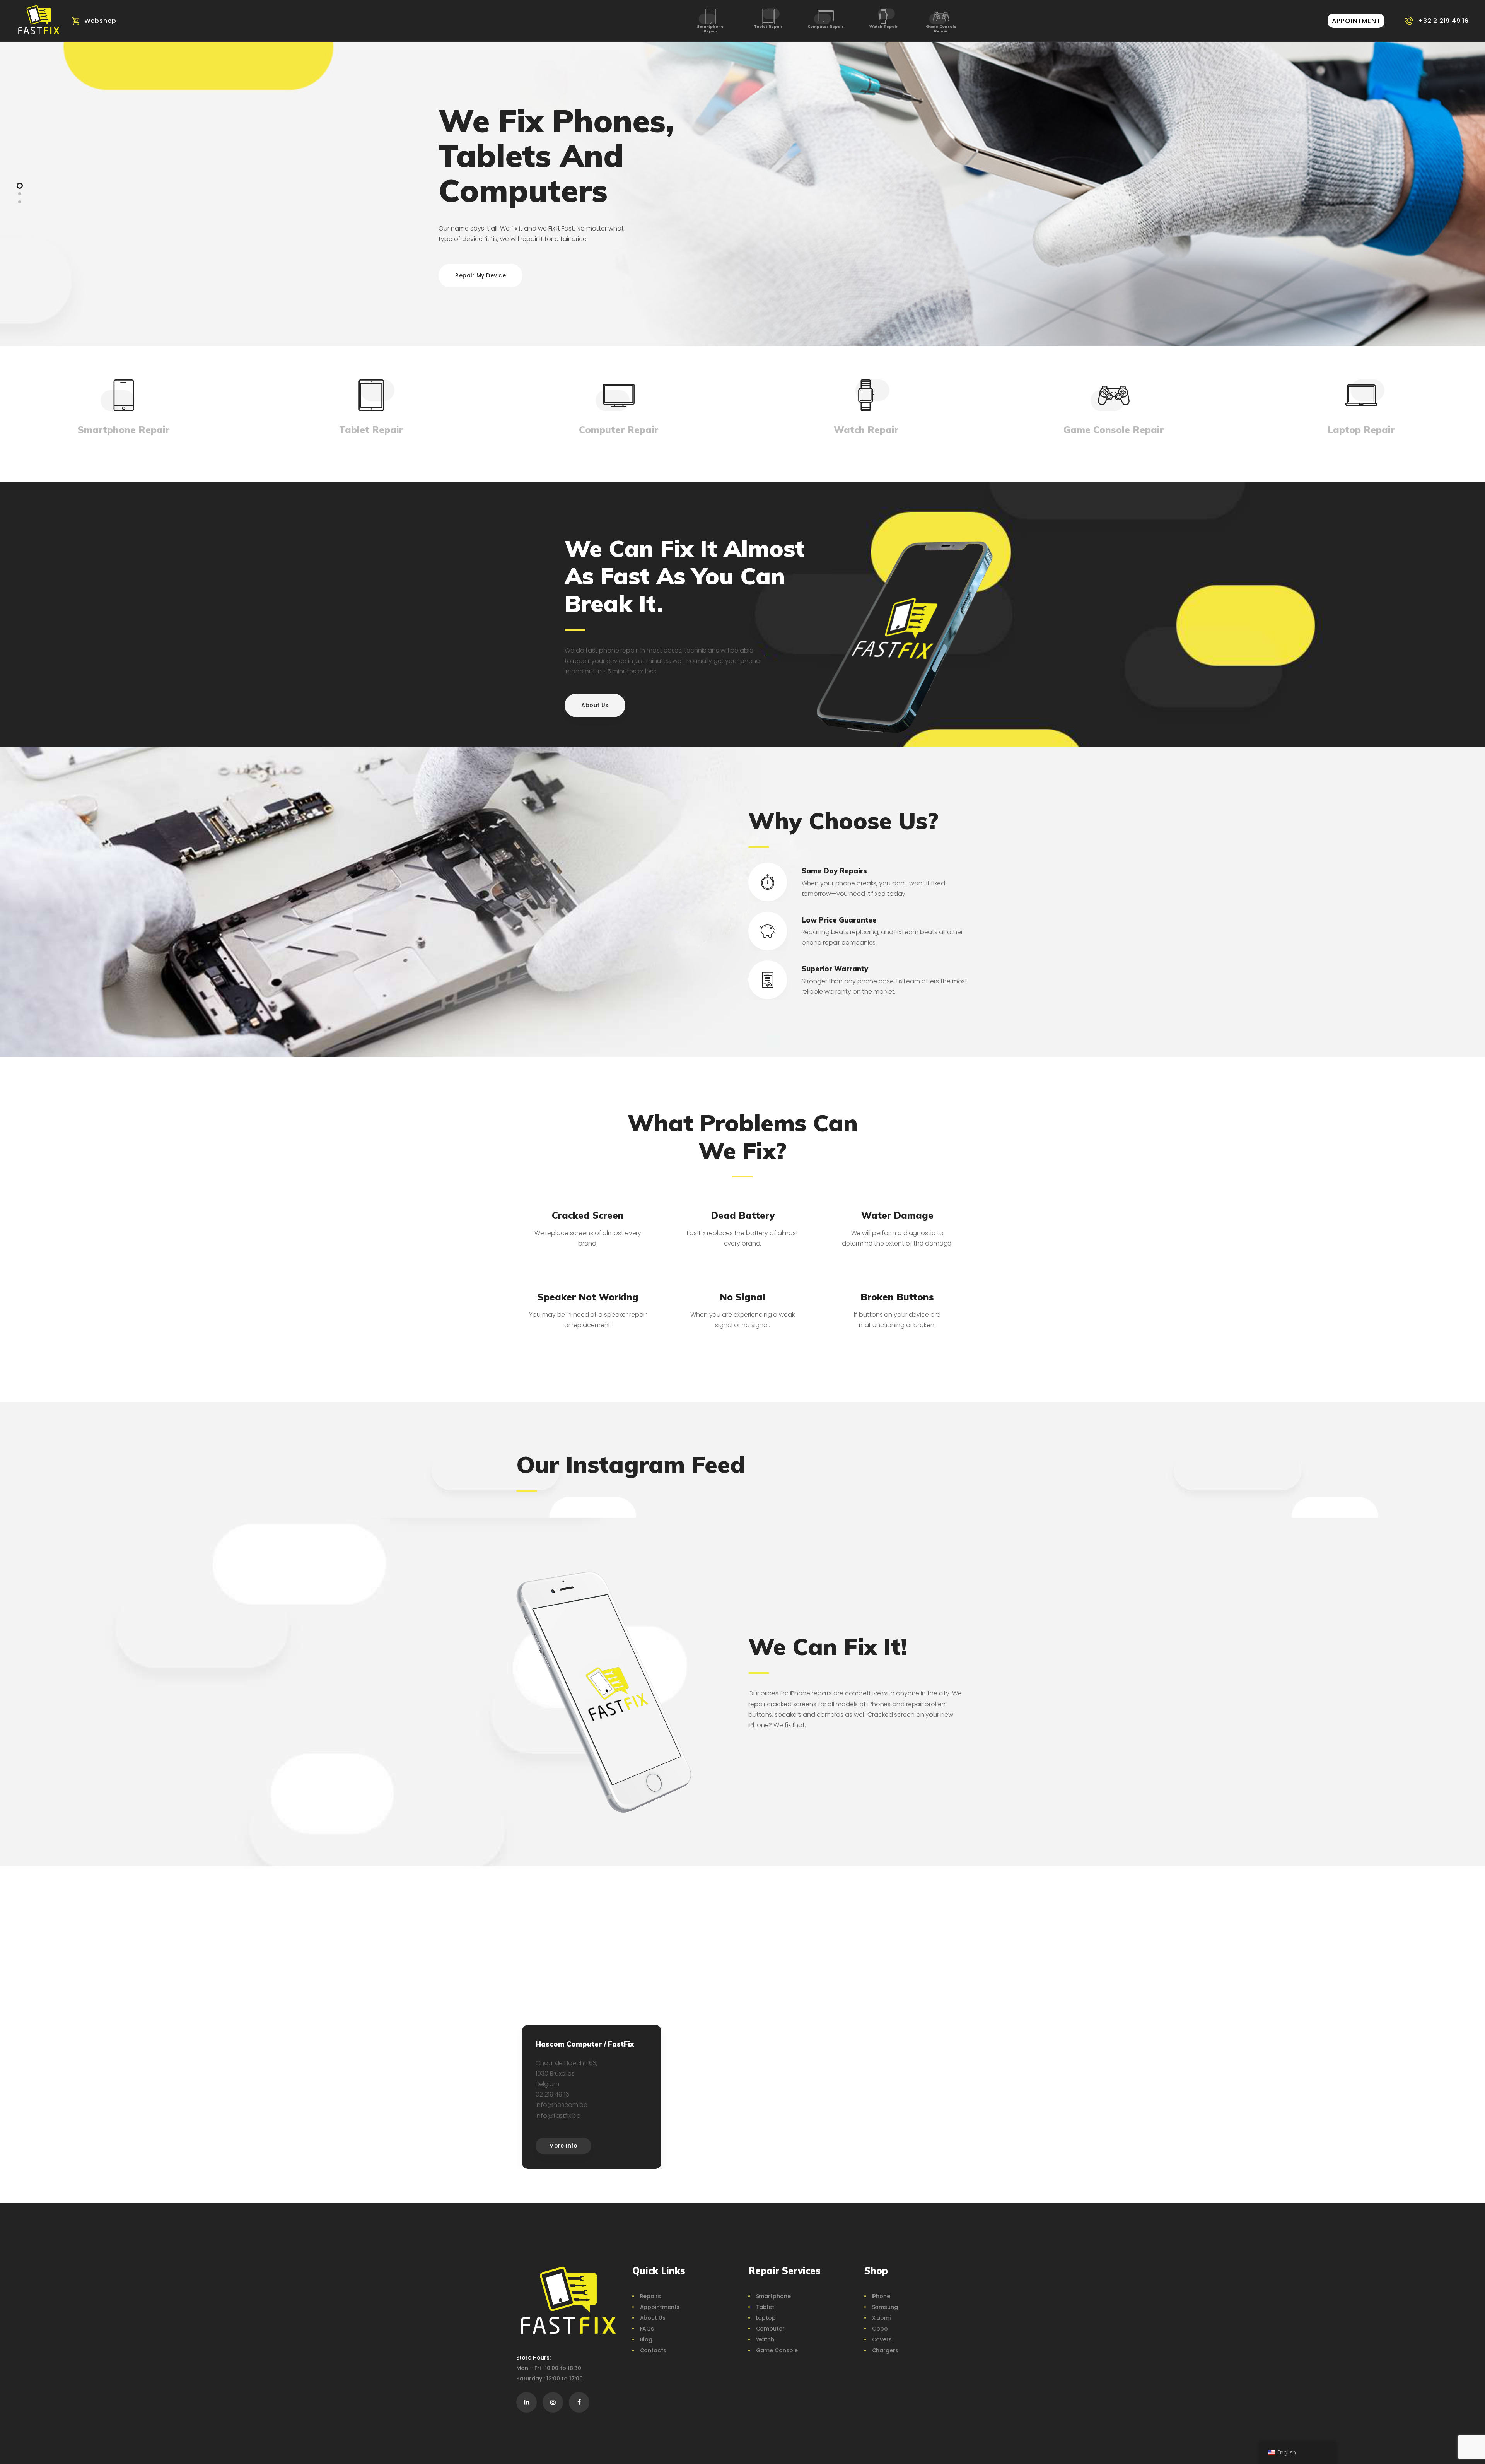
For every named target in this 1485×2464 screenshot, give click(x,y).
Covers (882, 2339)
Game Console (777, 2350)
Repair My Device (480, 275)
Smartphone (773, 2296)
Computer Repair (825, 26)
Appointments (660, 2307)
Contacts (653, 2350)
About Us (653, 2318)
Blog (646, 2339)
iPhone (881, 2296)
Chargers (885, 2350)
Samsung (885, 2307)
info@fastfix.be (558, 2116)
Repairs (650, 2296)
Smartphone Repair (710, 29)
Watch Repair (883, 26)
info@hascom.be (562, 2105)
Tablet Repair (768, 26)
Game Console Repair (941, 29)
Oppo (880, 2329)
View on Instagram (746, 1505)
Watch (765, 2339)
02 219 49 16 (552, 2094)
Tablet (765, 2307)
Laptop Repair (1361, 430)
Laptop (766, 2318)
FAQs (647, 2329)
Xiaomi (881, 2318)
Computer (770, 2329)
